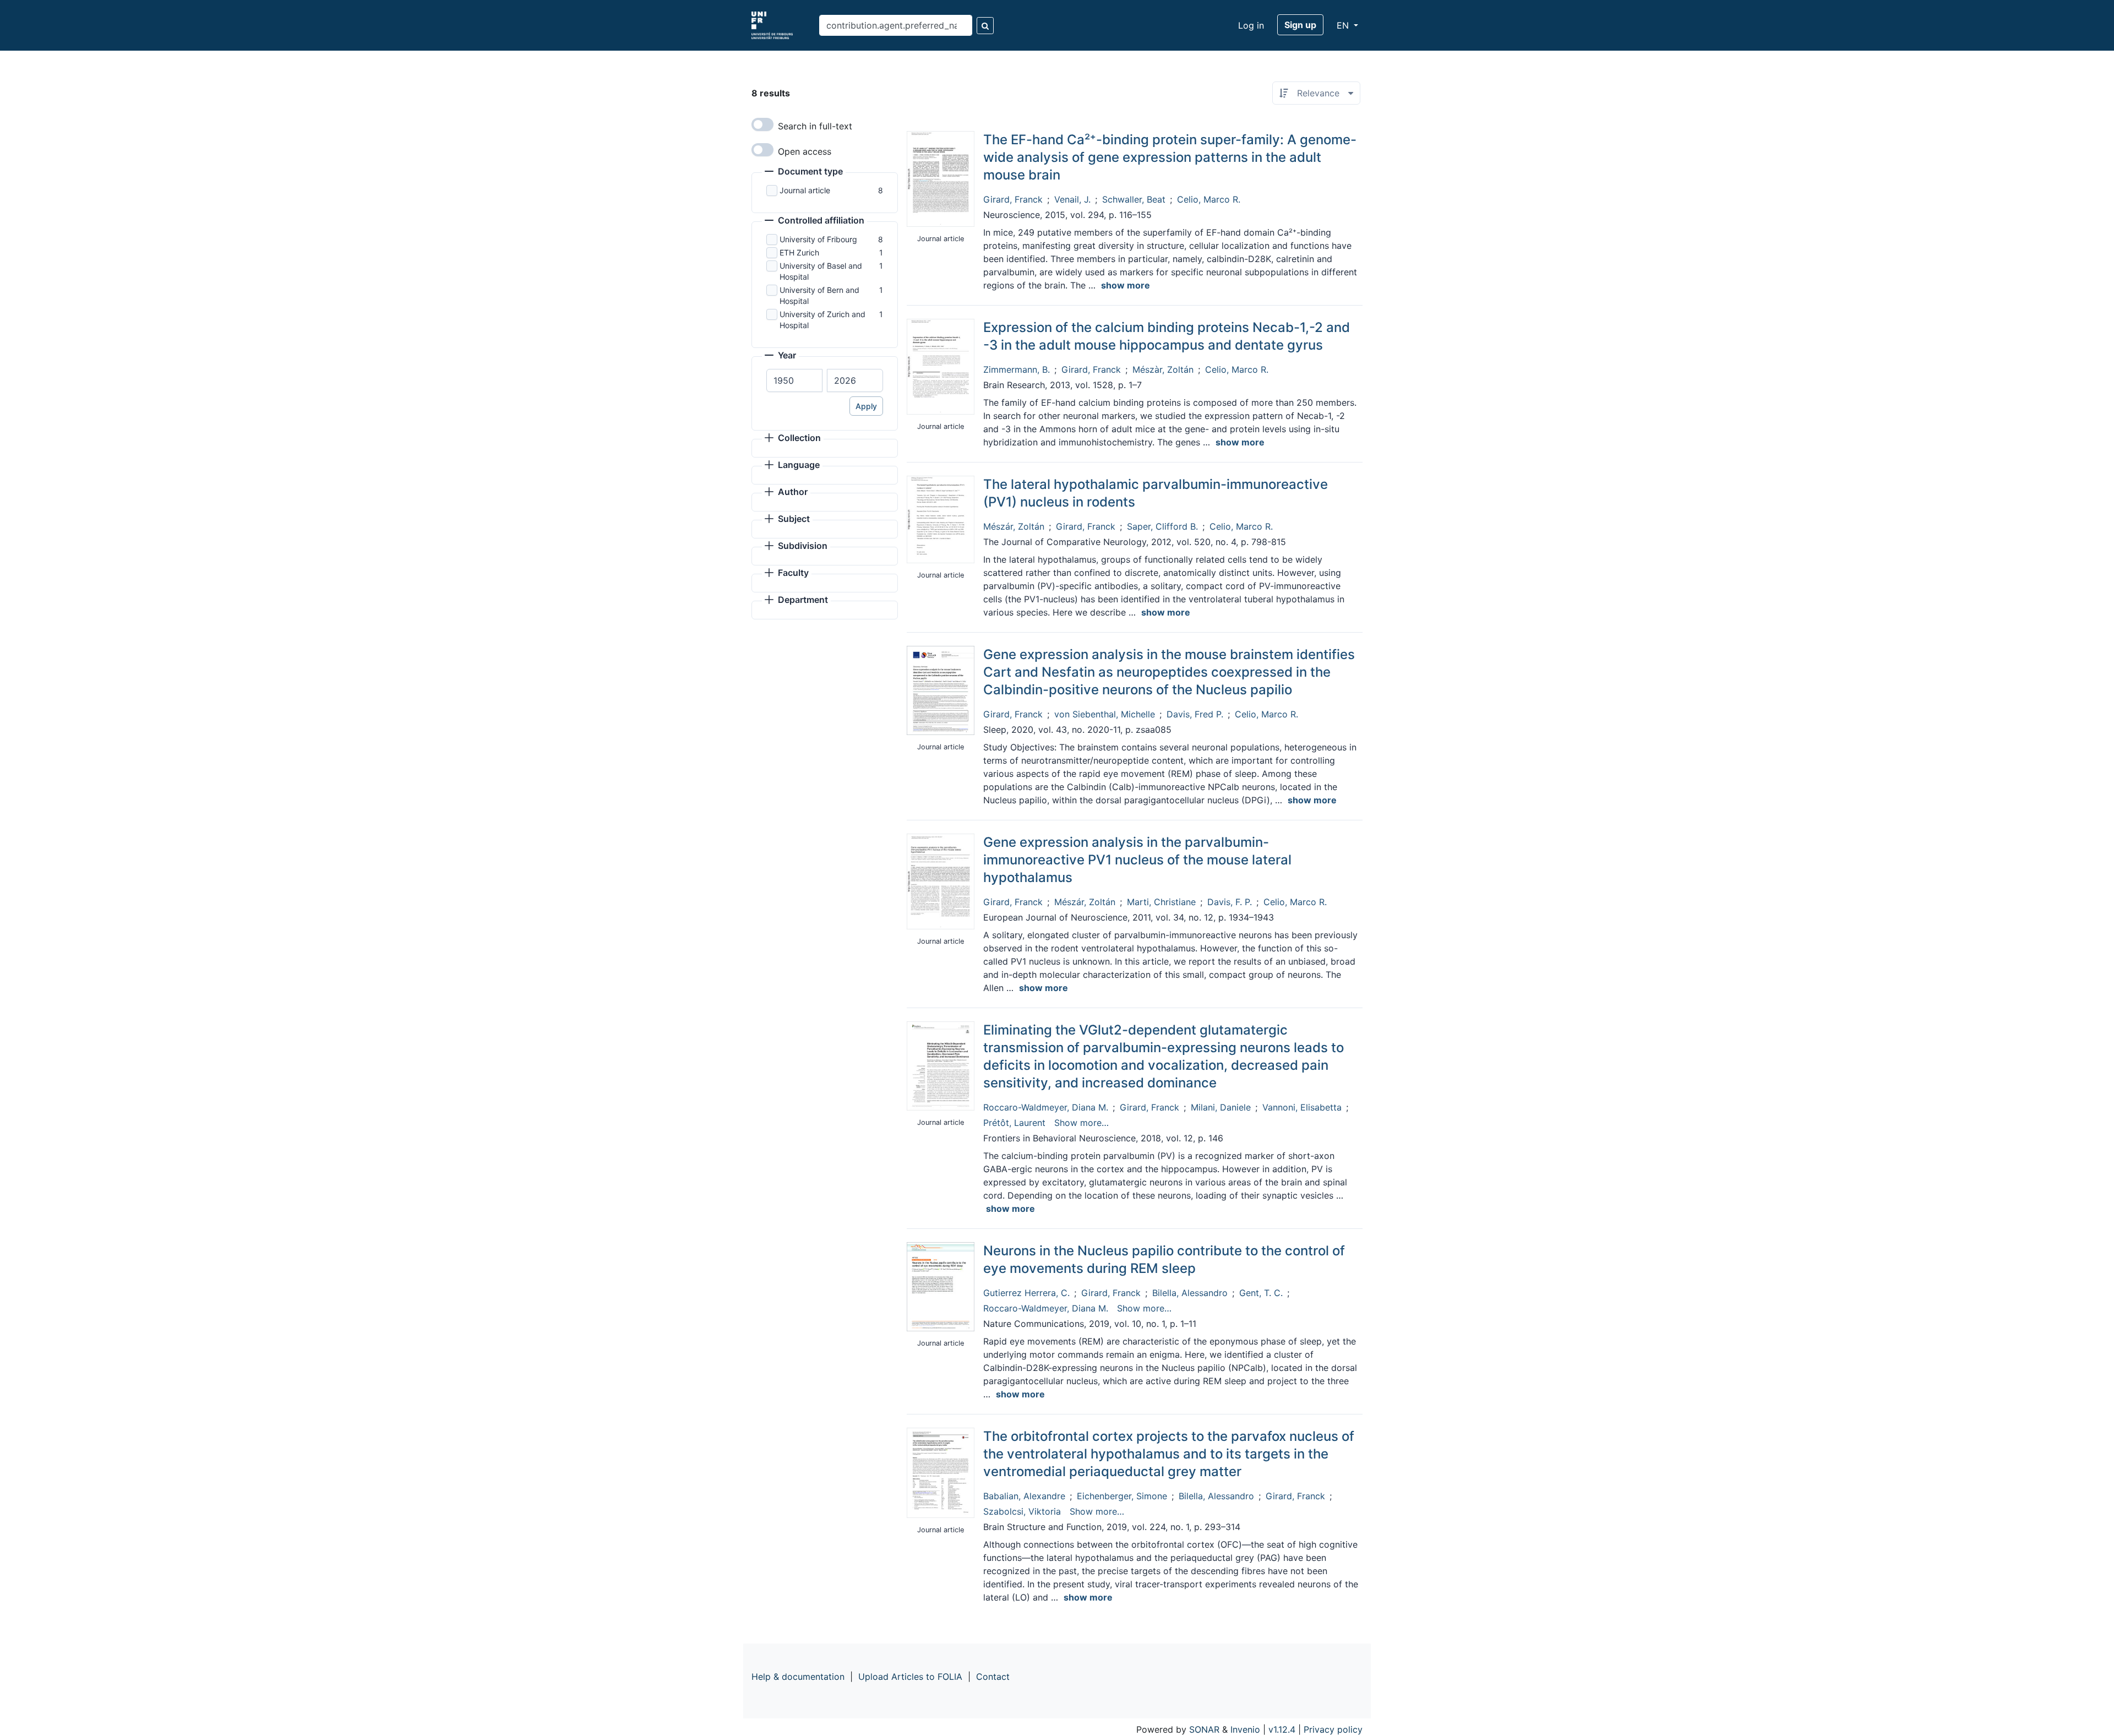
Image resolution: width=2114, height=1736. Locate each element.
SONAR (1204, 1729)
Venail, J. (1072, 199)
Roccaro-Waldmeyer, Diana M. (1046, 1107)
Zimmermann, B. (1017, 369)
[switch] (762, 124)
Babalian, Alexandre (1024, 1496)
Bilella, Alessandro (1190, 1293)
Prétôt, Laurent (1014, 1123)
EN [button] (1344, 25)
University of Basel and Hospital (821, 271)
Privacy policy (1333, 1729)
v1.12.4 (1282, 1729)
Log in (1251, 25)
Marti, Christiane (1161, 902)
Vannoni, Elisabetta (1302, 1107)
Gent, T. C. (1261, 1293)
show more (1126, 285)
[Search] (985, 26)
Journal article (805, 190)
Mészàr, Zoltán (1163, 369)
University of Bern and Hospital (819, 295)
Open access (805, 151)
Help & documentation (798, 1677)
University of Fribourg (818, 239)
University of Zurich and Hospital (822, 320)
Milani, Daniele (1221, 1107)
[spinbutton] (794, 380)
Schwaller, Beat (1134, 199)
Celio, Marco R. (1209, 199)
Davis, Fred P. (1195, 714)
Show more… (1081, 1123)
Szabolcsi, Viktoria (1022, 1511)
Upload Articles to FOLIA (910, 1677)
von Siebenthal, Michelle (1105, 714)
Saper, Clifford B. (1162, 526)
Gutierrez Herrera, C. (1026, 1293)
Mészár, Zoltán (1014, 526)
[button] (804, 172)
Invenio (1245, 1729)
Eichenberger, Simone (1122, 1496)
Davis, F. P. (1230, 902)
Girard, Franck (1013, 199)
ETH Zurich (799, 252)
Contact (993, 1677)
